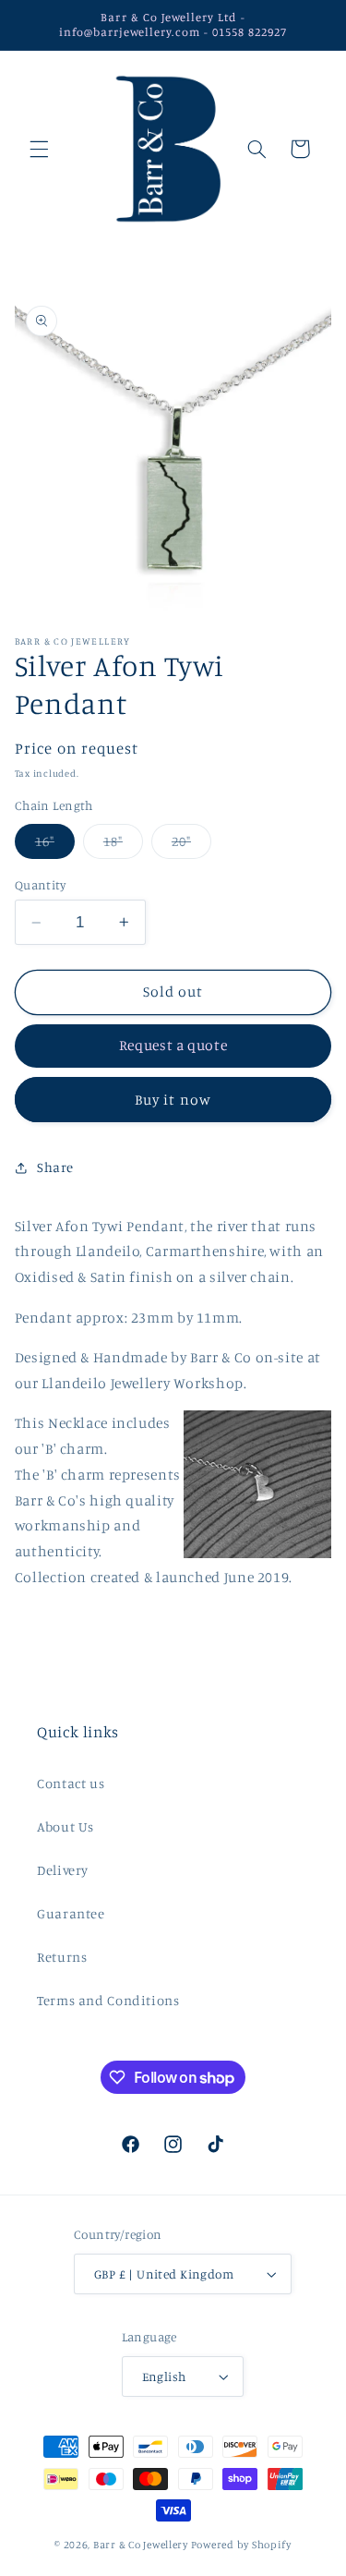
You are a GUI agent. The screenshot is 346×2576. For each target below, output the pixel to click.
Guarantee (71, 1913)
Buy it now (173, 1100)
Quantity (40, 885)
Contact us (71, 1783)
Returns (62, 1957)
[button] (39, 149)
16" (55, 846)
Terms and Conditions (108, 2000)
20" (191, 846)
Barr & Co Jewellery (141, 2545)
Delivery (63, 1870)
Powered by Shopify (241, 2545)
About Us (66, 1826)
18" (123, 846)
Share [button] (55, 1167)
